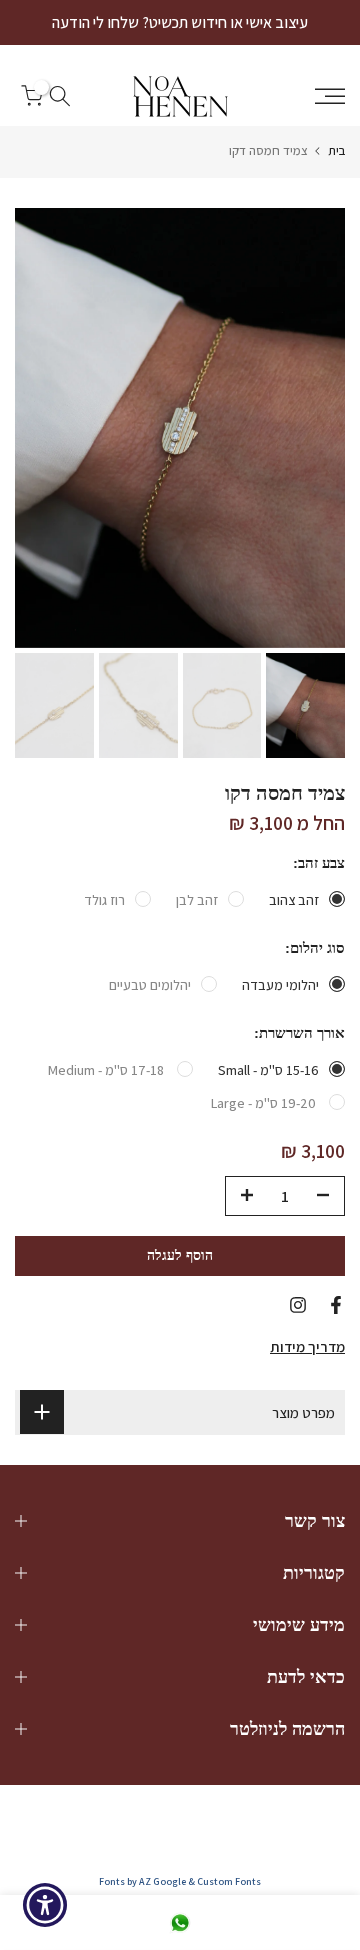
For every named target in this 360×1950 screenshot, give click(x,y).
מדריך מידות (307, 1346)
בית (336, 150)
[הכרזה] (180, 22)
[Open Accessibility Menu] (45, 1905)
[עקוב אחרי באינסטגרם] (298, 1305)
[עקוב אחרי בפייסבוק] (336, 1305)
